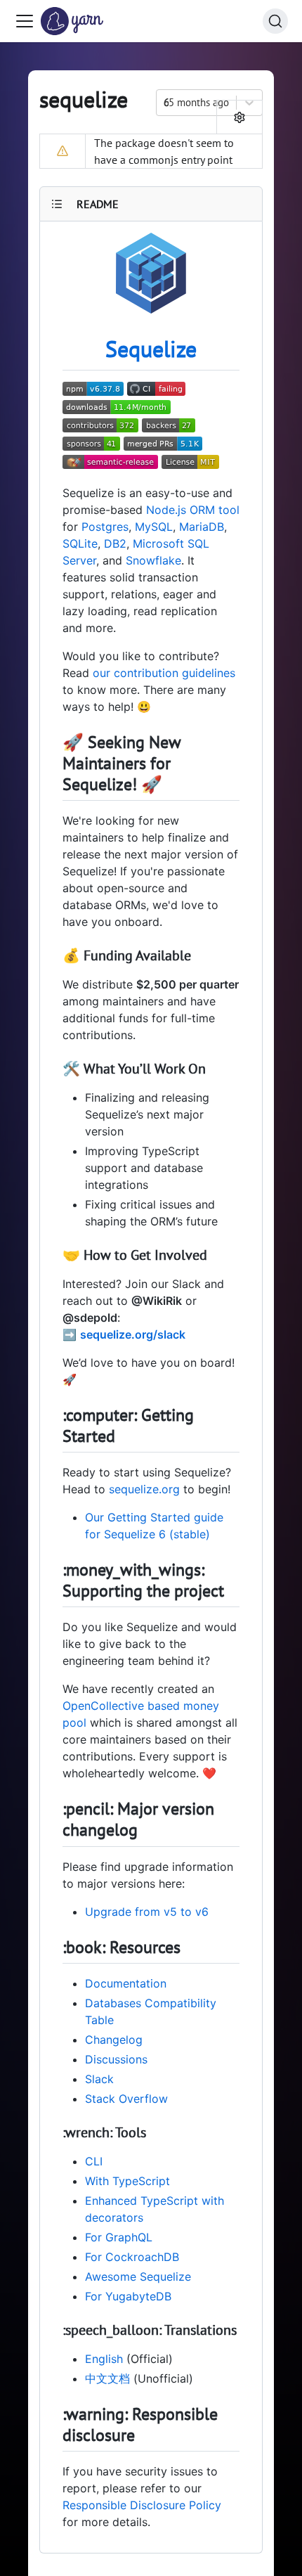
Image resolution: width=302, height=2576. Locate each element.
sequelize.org (144, 1489)
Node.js (166, 510)
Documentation (126, 1983)
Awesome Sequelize (138, 2276)
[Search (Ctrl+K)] (275, 21)
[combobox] (165, 103)
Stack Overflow (126, 2099)
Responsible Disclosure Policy (142, 2505)
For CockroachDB (132, 2257)
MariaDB (202, 527)
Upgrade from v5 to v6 (147, 1912)
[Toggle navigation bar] (25, 21)
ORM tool (215, 510)
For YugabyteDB (128, 2296)
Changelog (114, 2040)
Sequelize (151, 349)
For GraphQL (119, 2237)
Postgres (105, 527)
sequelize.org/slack (133, 1334)
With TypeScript (127, 2181)
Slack (99, 2079)
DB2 (115, 543)
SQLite (80, 543)
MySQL (154, 527)
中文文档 (107, 2378)
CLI (94, 2161)
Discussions (116, 2059)
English (104, 2359)
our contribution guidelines (164, 673)
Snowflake (153, 560)
